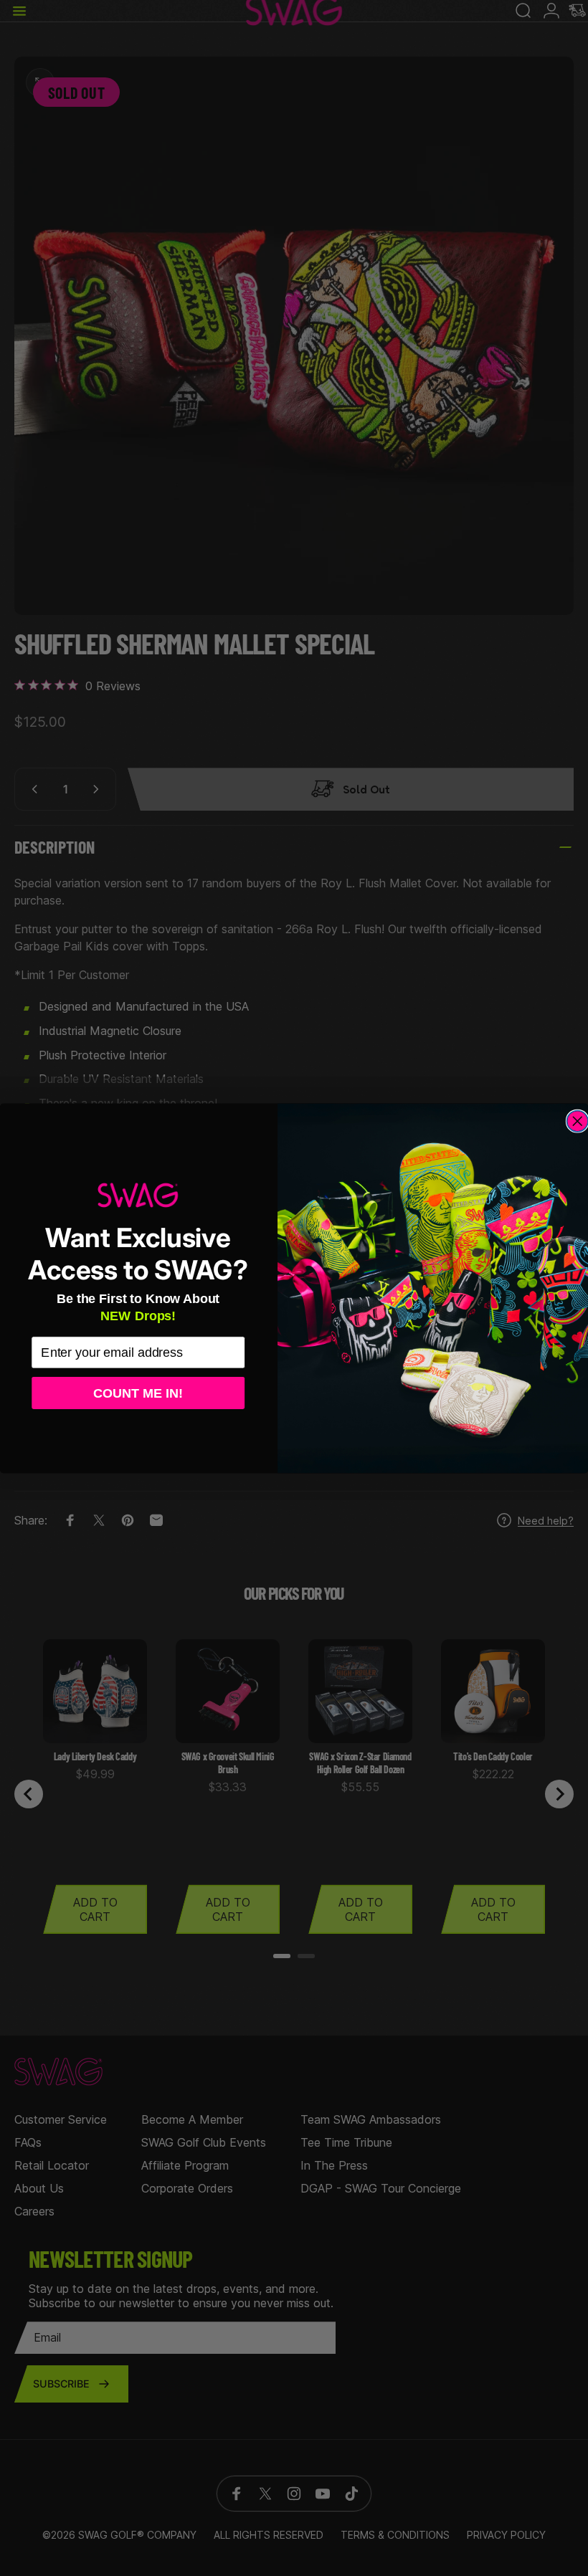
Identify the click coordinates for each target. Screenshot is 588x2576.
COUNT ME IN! (138, 1392)
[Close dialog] (577, 1121)
